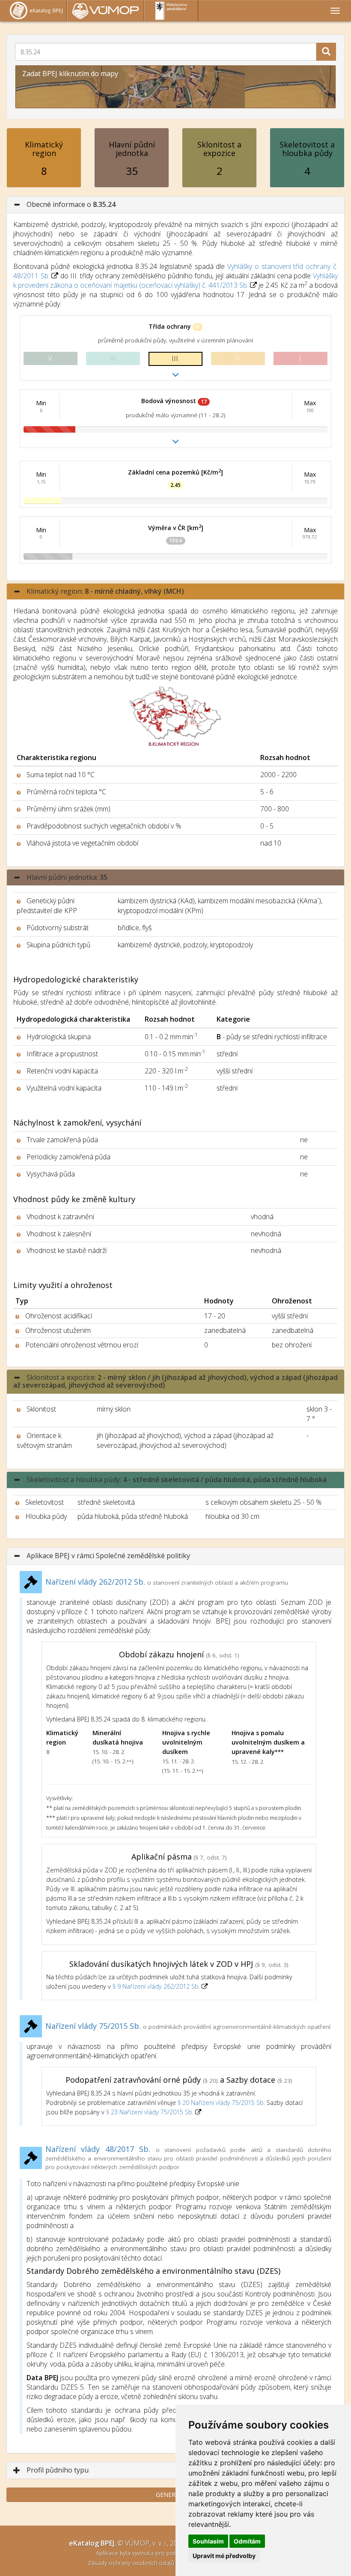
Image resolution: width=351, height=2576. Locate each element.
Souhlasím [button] (208, 2541)
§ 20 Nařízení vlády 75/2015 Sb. (221, 2103)
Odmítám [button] (247, 2541)
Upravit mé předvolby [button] (224, 2556)
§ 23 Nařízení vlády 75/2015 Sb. (150, 2112)
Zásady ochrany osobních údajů (132, 2563)
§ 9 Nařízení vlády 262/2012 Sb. (157, 1986)
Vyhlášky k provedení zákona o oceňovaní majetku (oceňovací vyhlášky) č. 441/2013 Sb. (175, 280)
